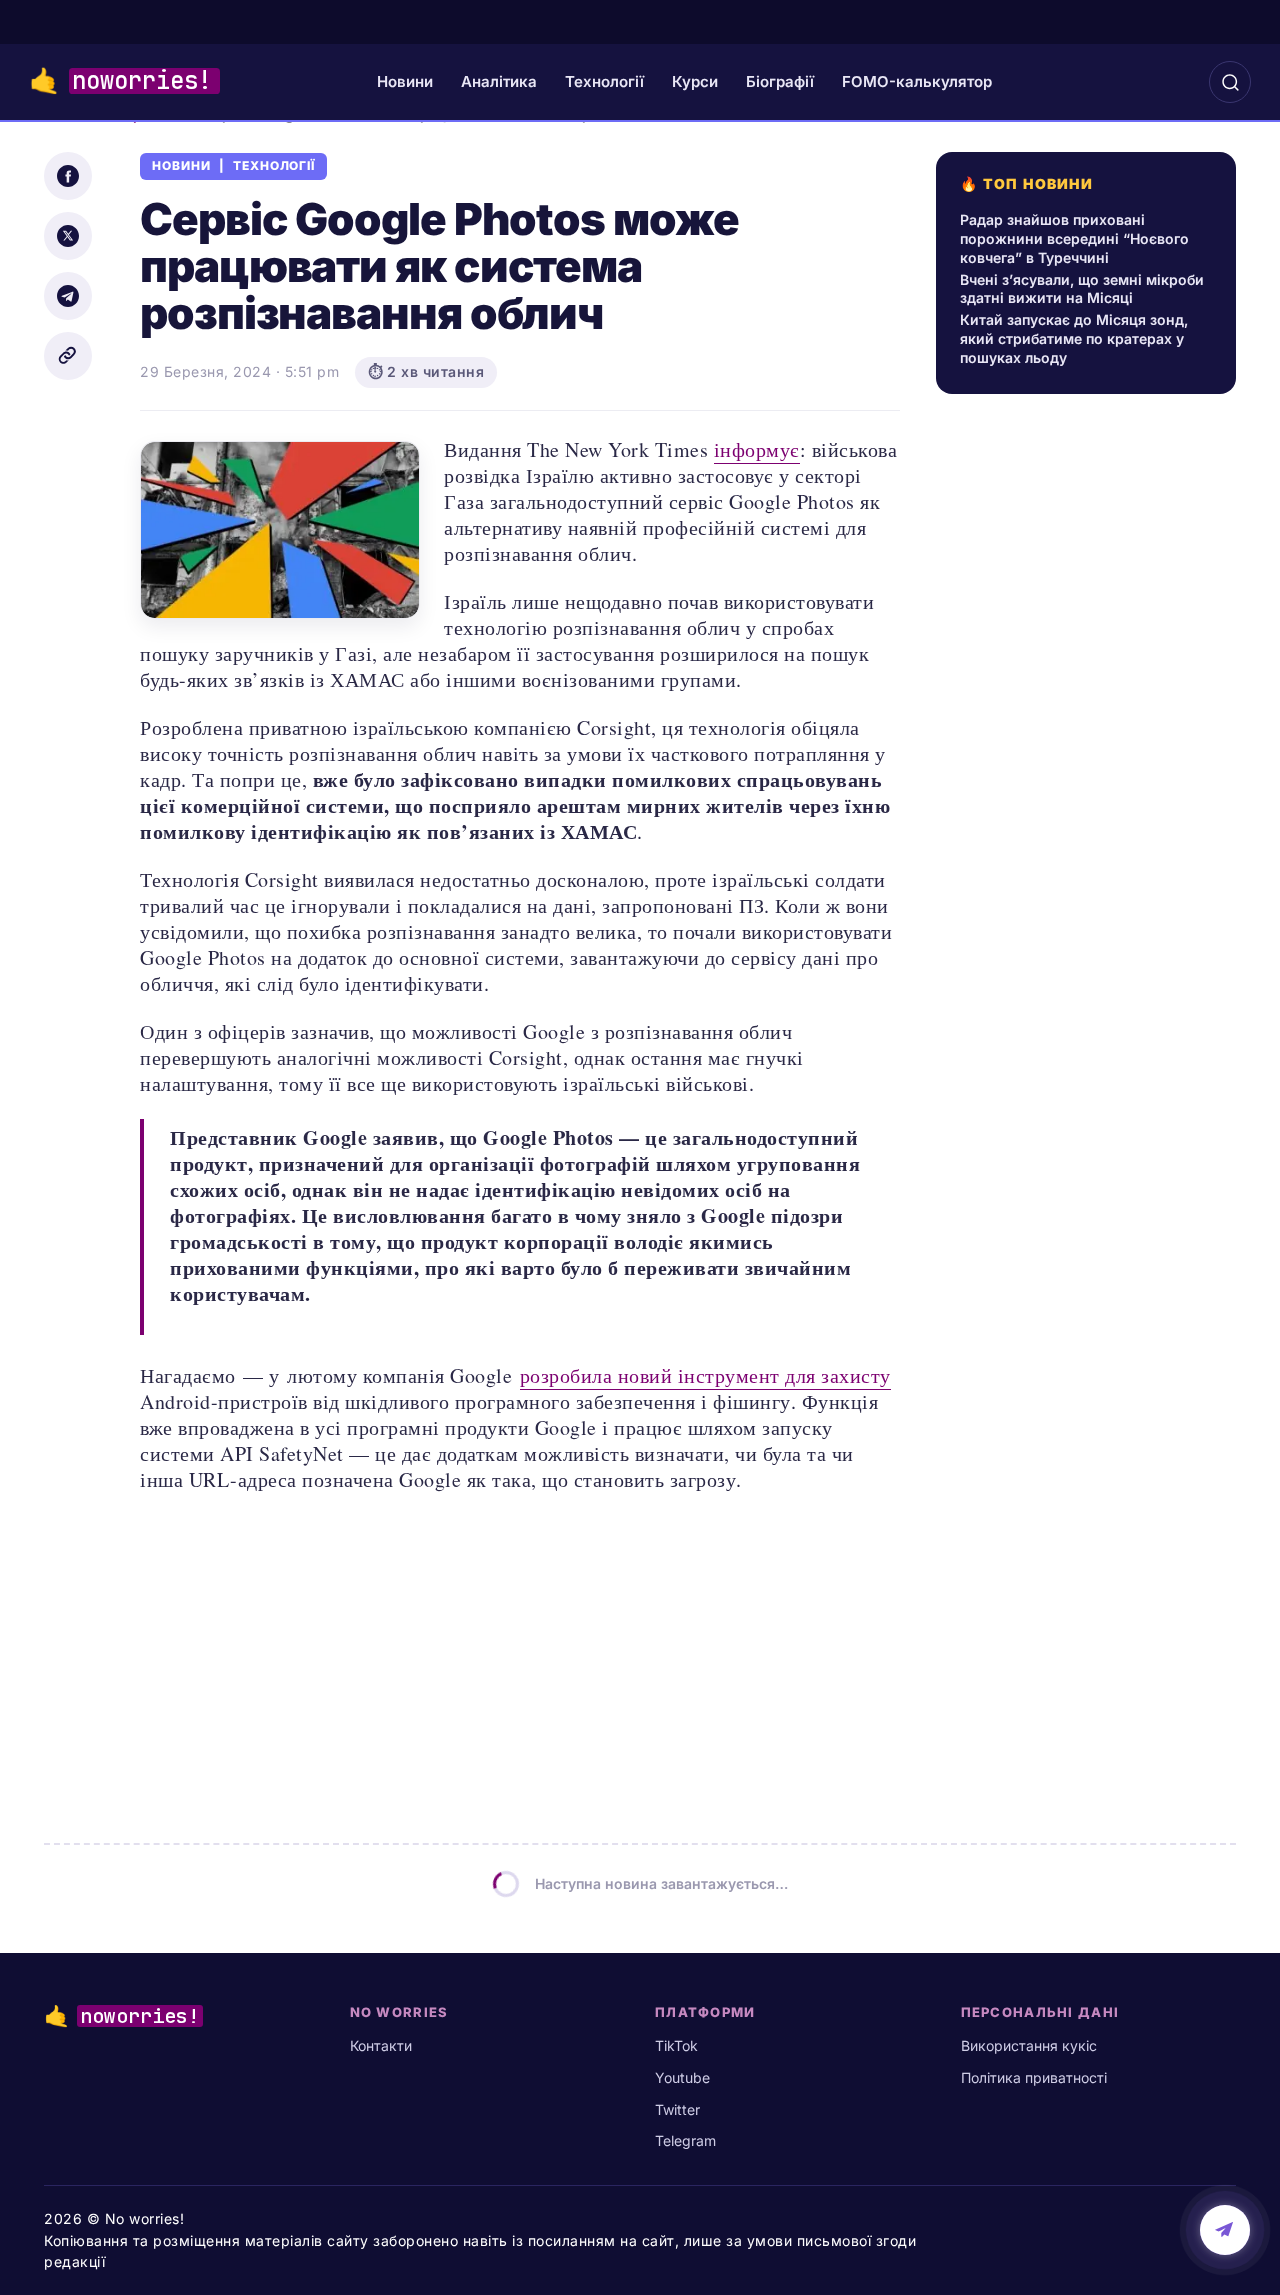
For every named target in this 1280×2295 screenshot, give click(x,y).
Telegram (685, 2140)
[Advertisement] (1092, 967)
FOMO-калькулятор (917, 81)
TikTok (676, 2045)
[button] (1230, 82)
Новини (405, 81)
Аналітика (499, 81)
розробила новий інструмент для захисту (705, 1375)
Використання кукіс (1029, 2045)
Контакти (381, 2045)
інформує (757, 449)
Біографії (780, 81)
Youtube (682, 2077)
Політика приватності (1034, 2077)
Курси (695, 81)
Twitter (677, 2109)
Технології (604, 81)
